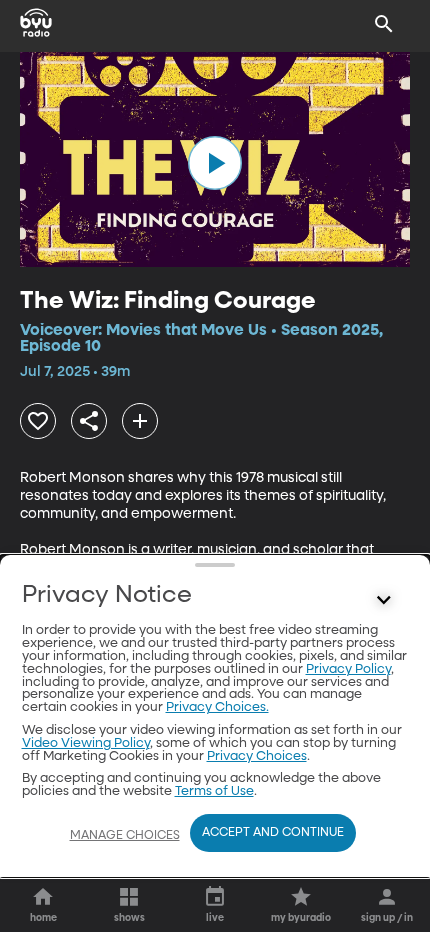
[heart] (38, 421)
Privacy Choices (257, 756)
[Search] (384, 24)
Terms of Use (214, 791)
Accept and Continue (273, 833)
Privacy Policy (348, 669)
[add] (140, 421)
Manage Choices (125, 836)
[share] (89, 421)
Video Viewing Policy (86, 743)
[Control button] (384, 600)
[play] (215, 163)
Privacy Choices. (217, 707)
